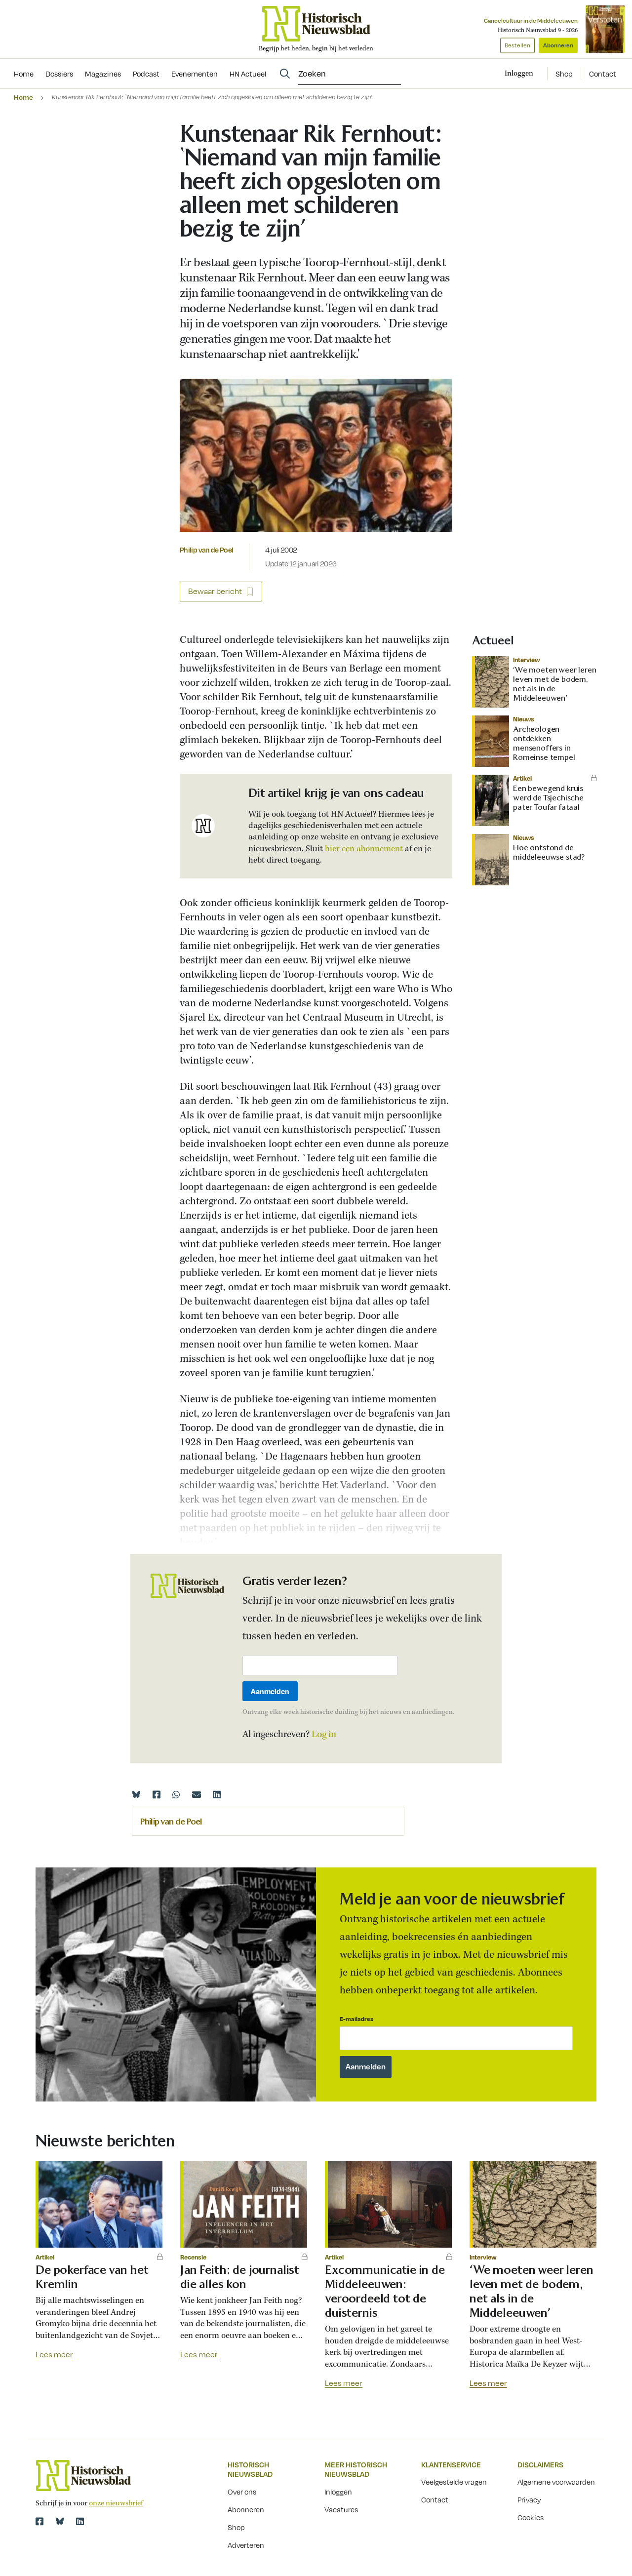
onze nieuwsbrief (116, 2503)
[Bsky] (60, 2521)
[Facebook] (157, 1794)
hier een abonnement (364, 849)
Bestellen (517, 45)
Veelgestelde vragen (454, 2482)
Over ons (242, 2492)
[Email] (197, 1794)
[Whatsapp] (176, 1794)
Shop (564, 74)
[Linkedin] (217, 1794)
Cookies (531, 2517)
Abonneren (558, 45)
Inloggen (338, 2492)
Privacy (529, 2499)
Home (23, 97)
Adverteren (246, 2545)
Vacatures (341, 2509)
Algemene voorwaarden (556, 2482)
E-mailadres (356, 2019)
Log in (324, 1735)
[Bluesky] (136, 1794)
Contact (603, 74)
